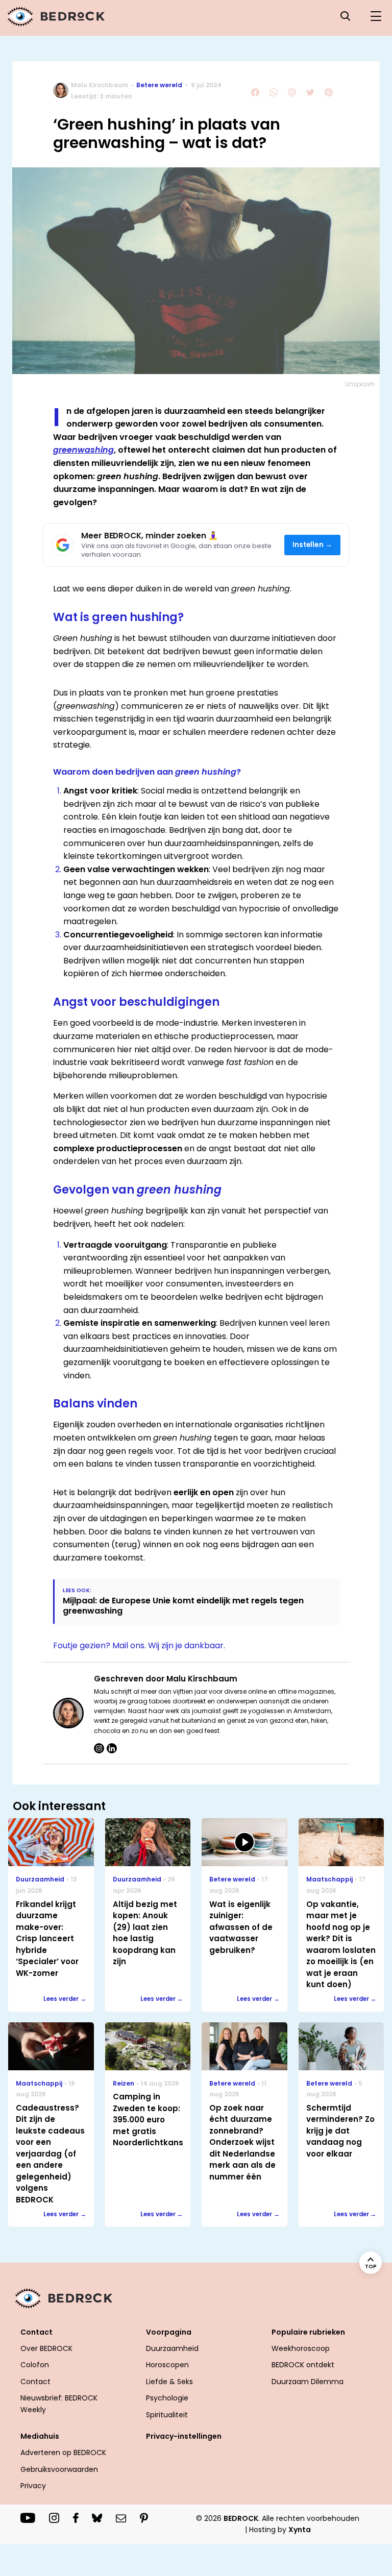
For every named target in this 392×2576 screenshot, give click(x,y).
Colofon (35, 2365)
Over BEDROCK (46, 2348)
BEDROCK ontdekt (303, 2365)
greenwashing (83, 450)
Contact (35, 2382)
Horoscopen (167, 2365)
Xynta (300, 2530)
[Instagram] (99, 1748)
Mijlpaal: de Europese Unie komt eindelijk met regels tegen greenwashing (183, 1605)
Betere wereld (159, 85)
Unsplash (360, 384)
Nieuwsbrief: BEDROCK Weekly (59, 2404)
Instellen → (313, 545)
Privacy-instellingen (184, 2436)
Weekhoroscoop (301, 2348)
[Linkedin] (112, 1748)
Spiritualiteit (167, 2415)
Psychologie (167, 2398)
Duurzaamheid (172, 2348)
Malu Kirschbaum (100, 85)
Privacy (33, 2486)
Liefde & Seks (169, 2382)
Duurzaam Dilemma (308, 2382)
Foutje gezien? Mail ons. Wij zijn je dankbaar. (139, 1645)
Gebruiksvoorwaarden (59, 2469)
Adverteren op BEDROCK (63, 2453)
